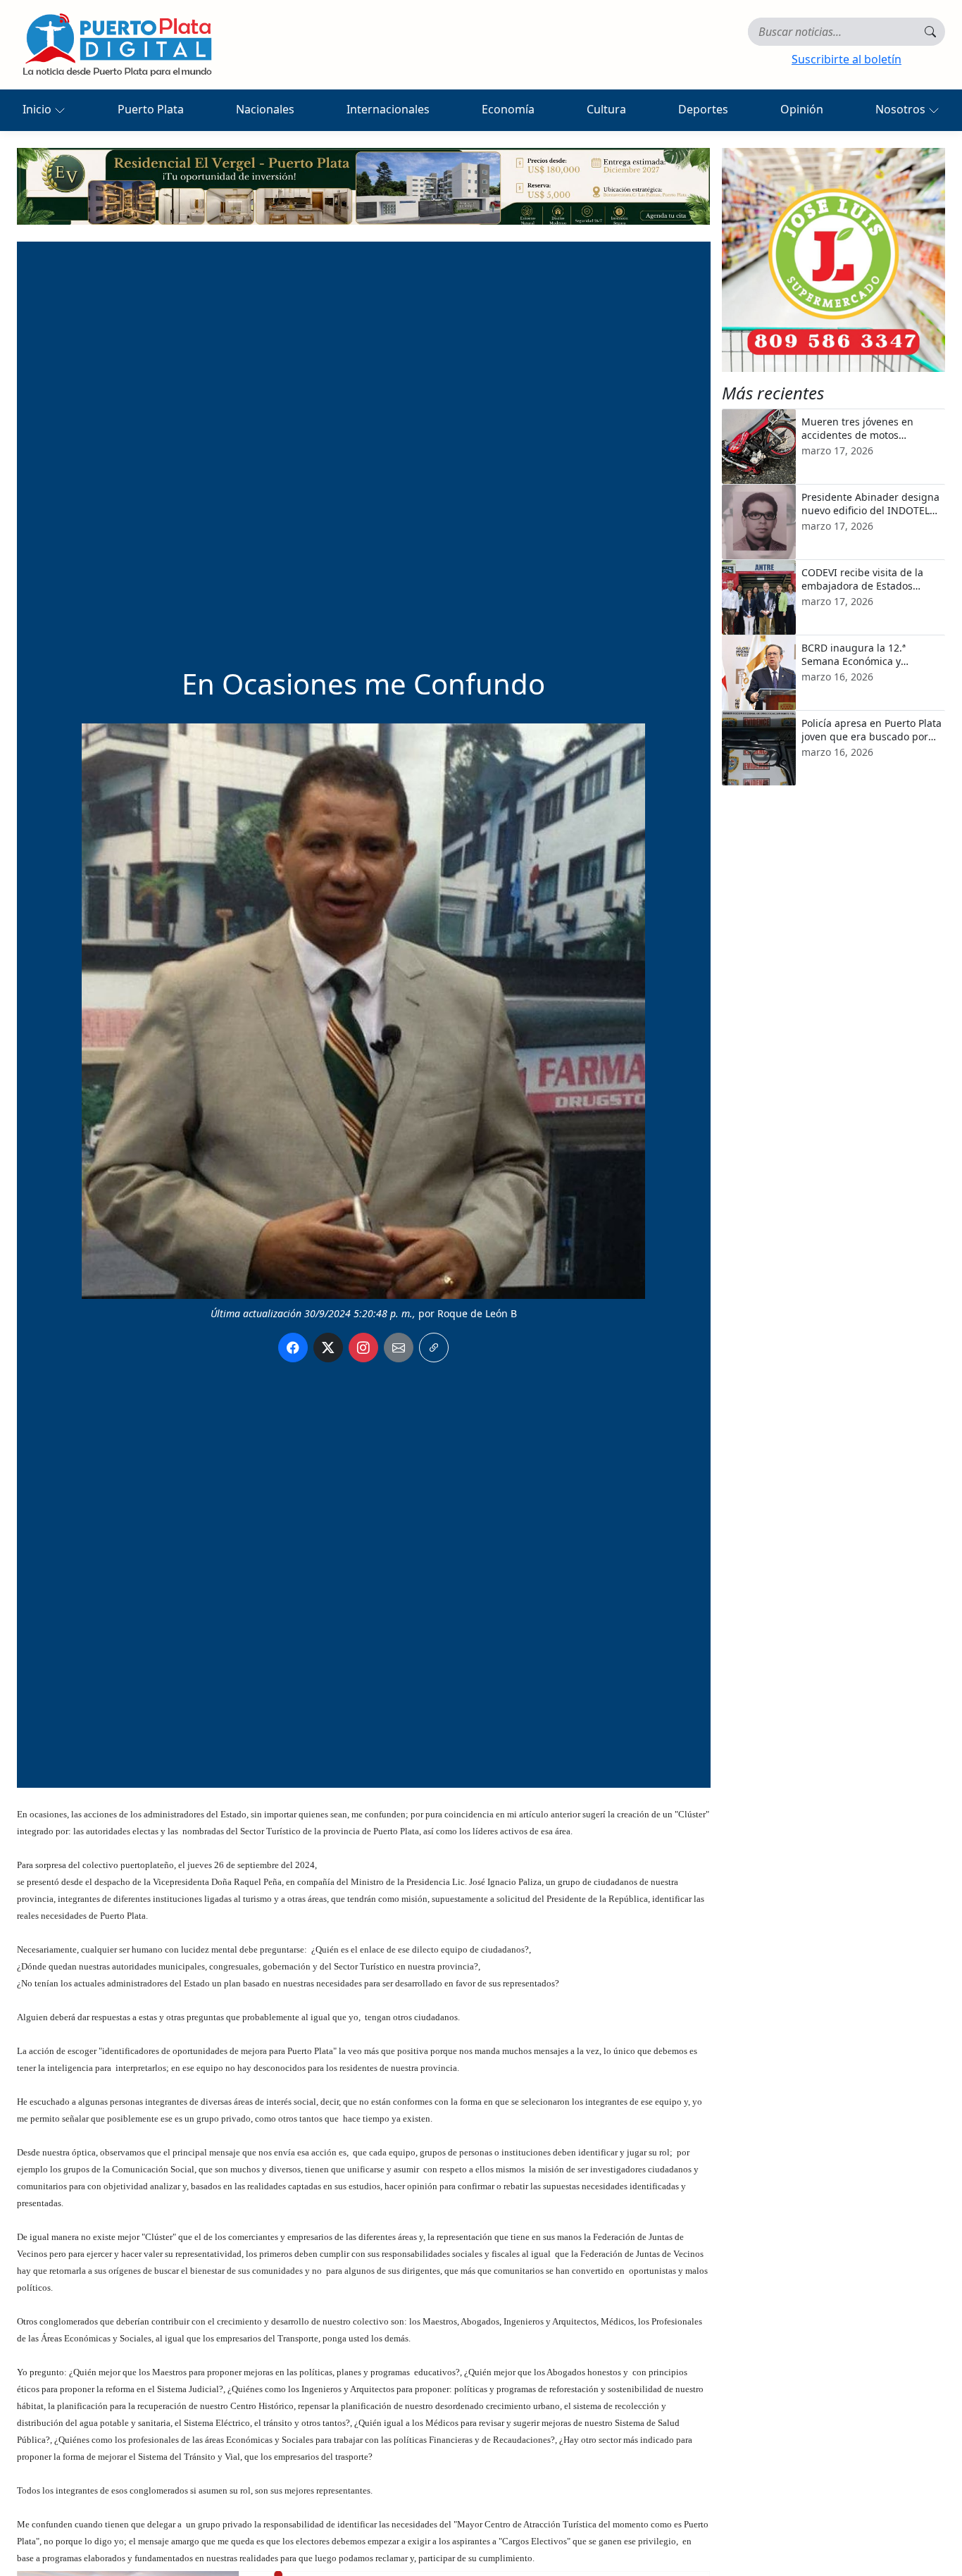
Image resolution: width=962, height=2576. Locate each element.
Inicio (38, 109)
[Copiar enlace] (434, 1348)
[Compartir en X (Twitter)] (328, 1348)
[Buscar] (930, 32)
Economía (508, 109)
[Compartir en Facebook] (293, 1348)
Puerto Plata (151, 109)
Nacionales (265, 109)
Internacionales (388, 109)
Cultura (606, 109)
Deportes (703, 109)
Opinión (802, 109)
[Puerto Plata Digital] (117, 45)
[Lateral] (834, 260)
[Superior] (363, 185)
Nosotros (902, 109)
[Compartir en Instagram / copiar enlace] (363, 1348)
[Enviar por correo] (399, 1348)
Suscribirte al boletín (847, 59)
